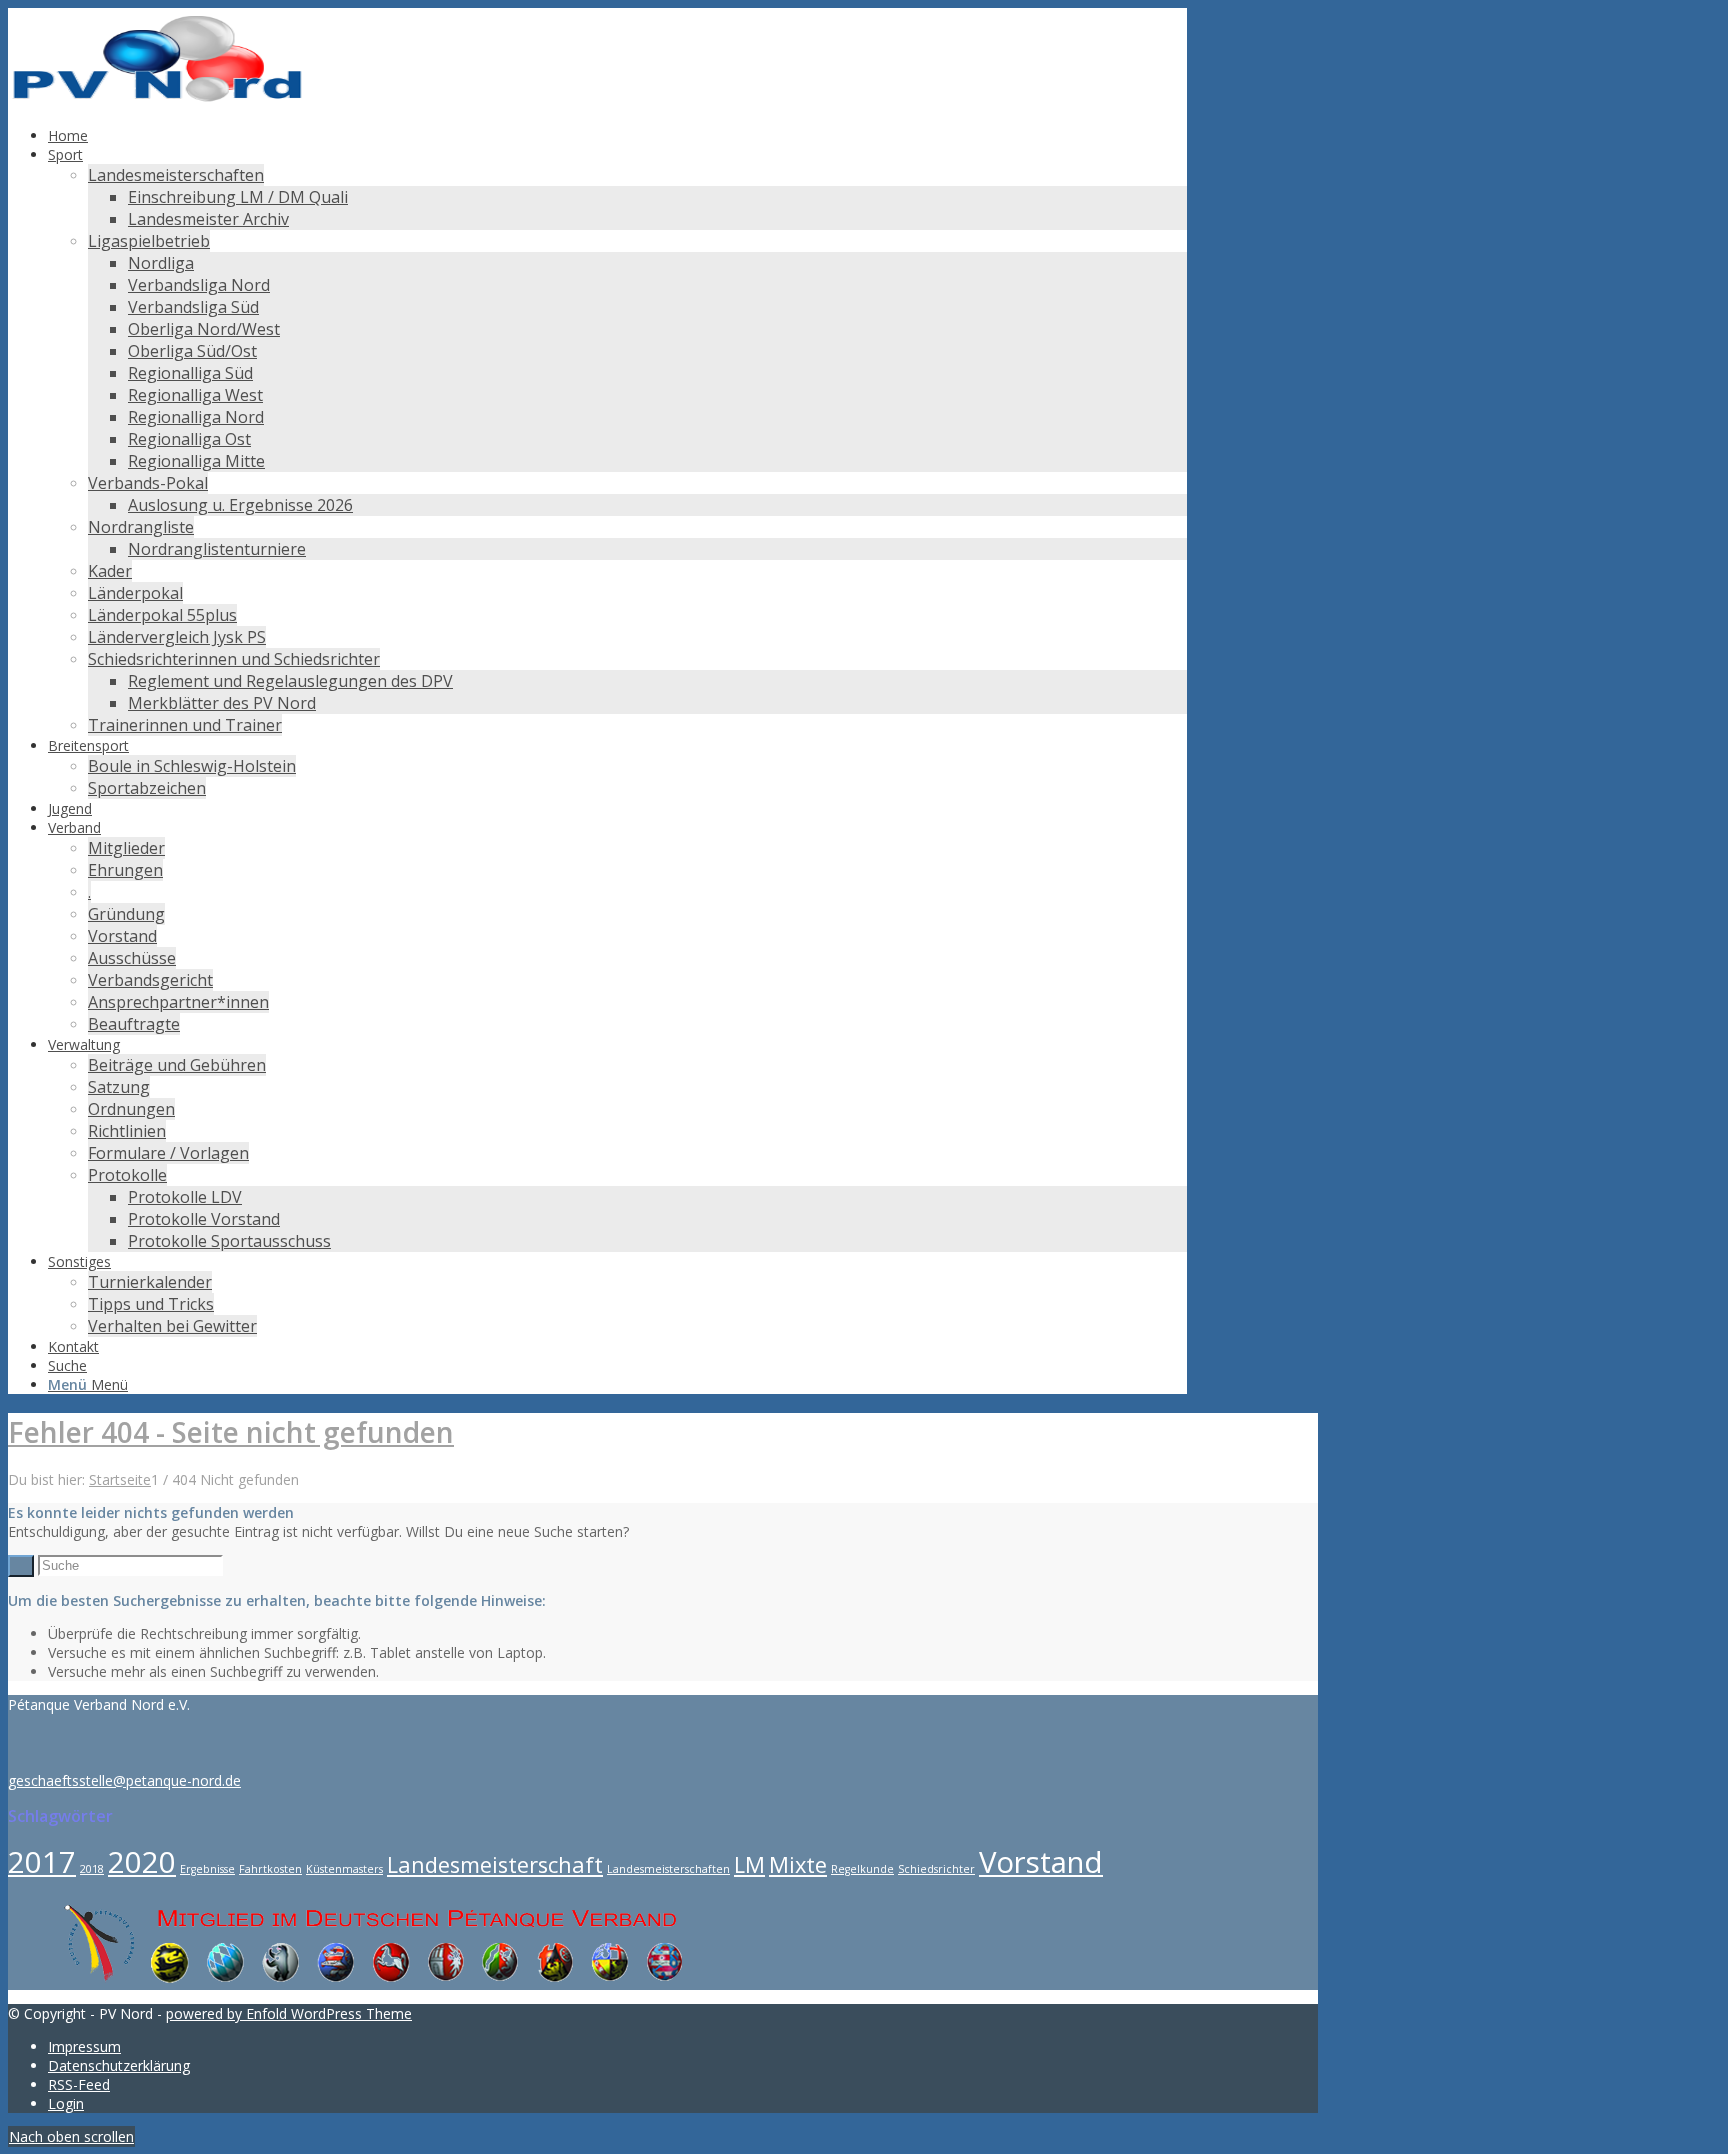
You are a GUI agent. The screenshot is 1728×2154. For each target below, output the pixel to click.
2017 (42, 1862)
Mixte (798, 1864)
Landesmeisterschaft (495, 1864)
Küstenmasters (344, 1869)
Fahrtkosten (270, 1869)
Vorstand (1041, 1862)
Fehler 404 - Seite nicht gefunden (231, 1432)
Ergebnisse (207, 1869)
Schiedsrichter (936, 1869)
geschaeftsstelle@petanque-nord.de (124, 1780)
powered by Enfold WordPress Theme (289, 2013)
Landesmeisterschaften (668, 1869)
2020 (142, 1862)
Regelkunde (862, 1869)
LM (749, 1864)
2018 (92, 1869)
